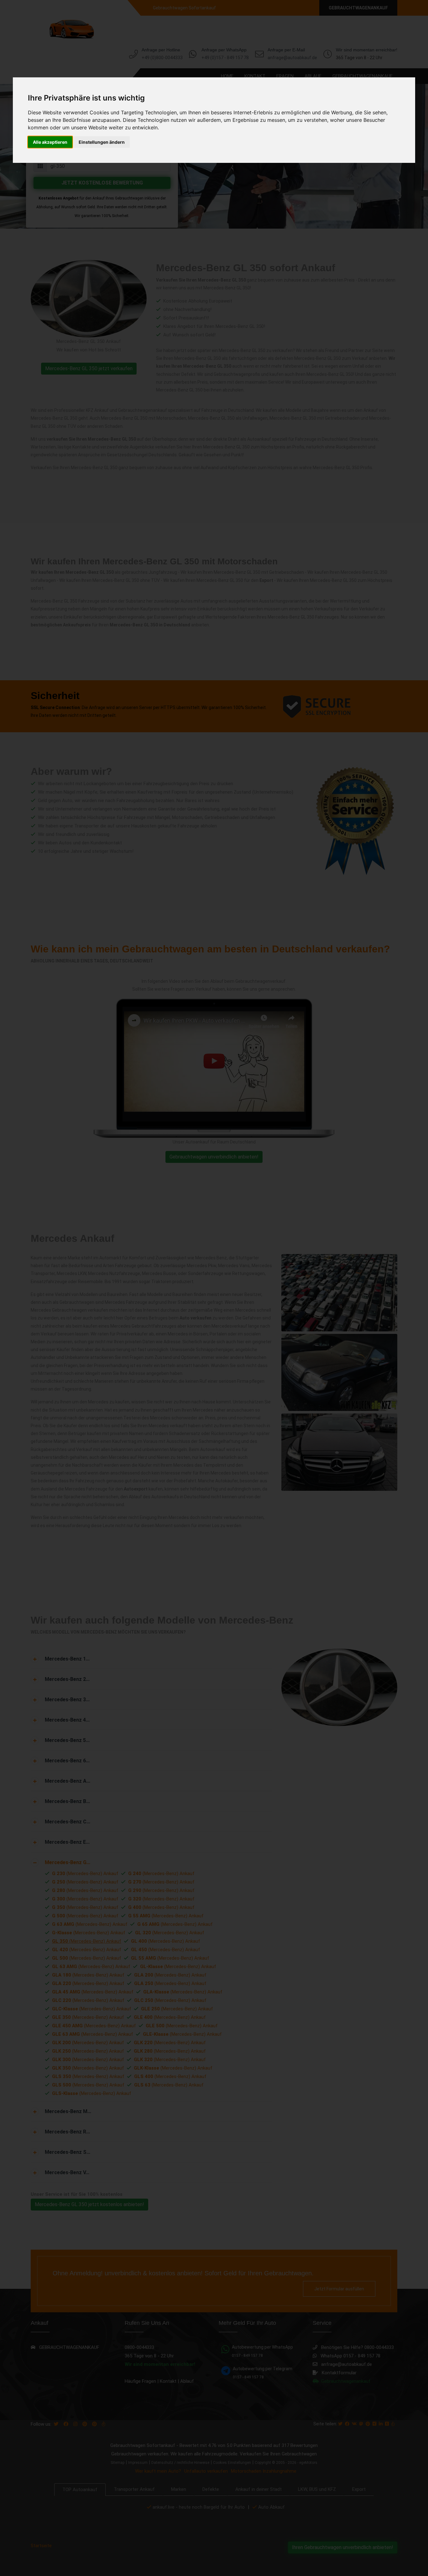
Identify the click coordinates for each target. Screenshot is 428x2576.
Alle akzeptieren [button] (50, 142)
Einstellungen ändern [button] (102, 142)
